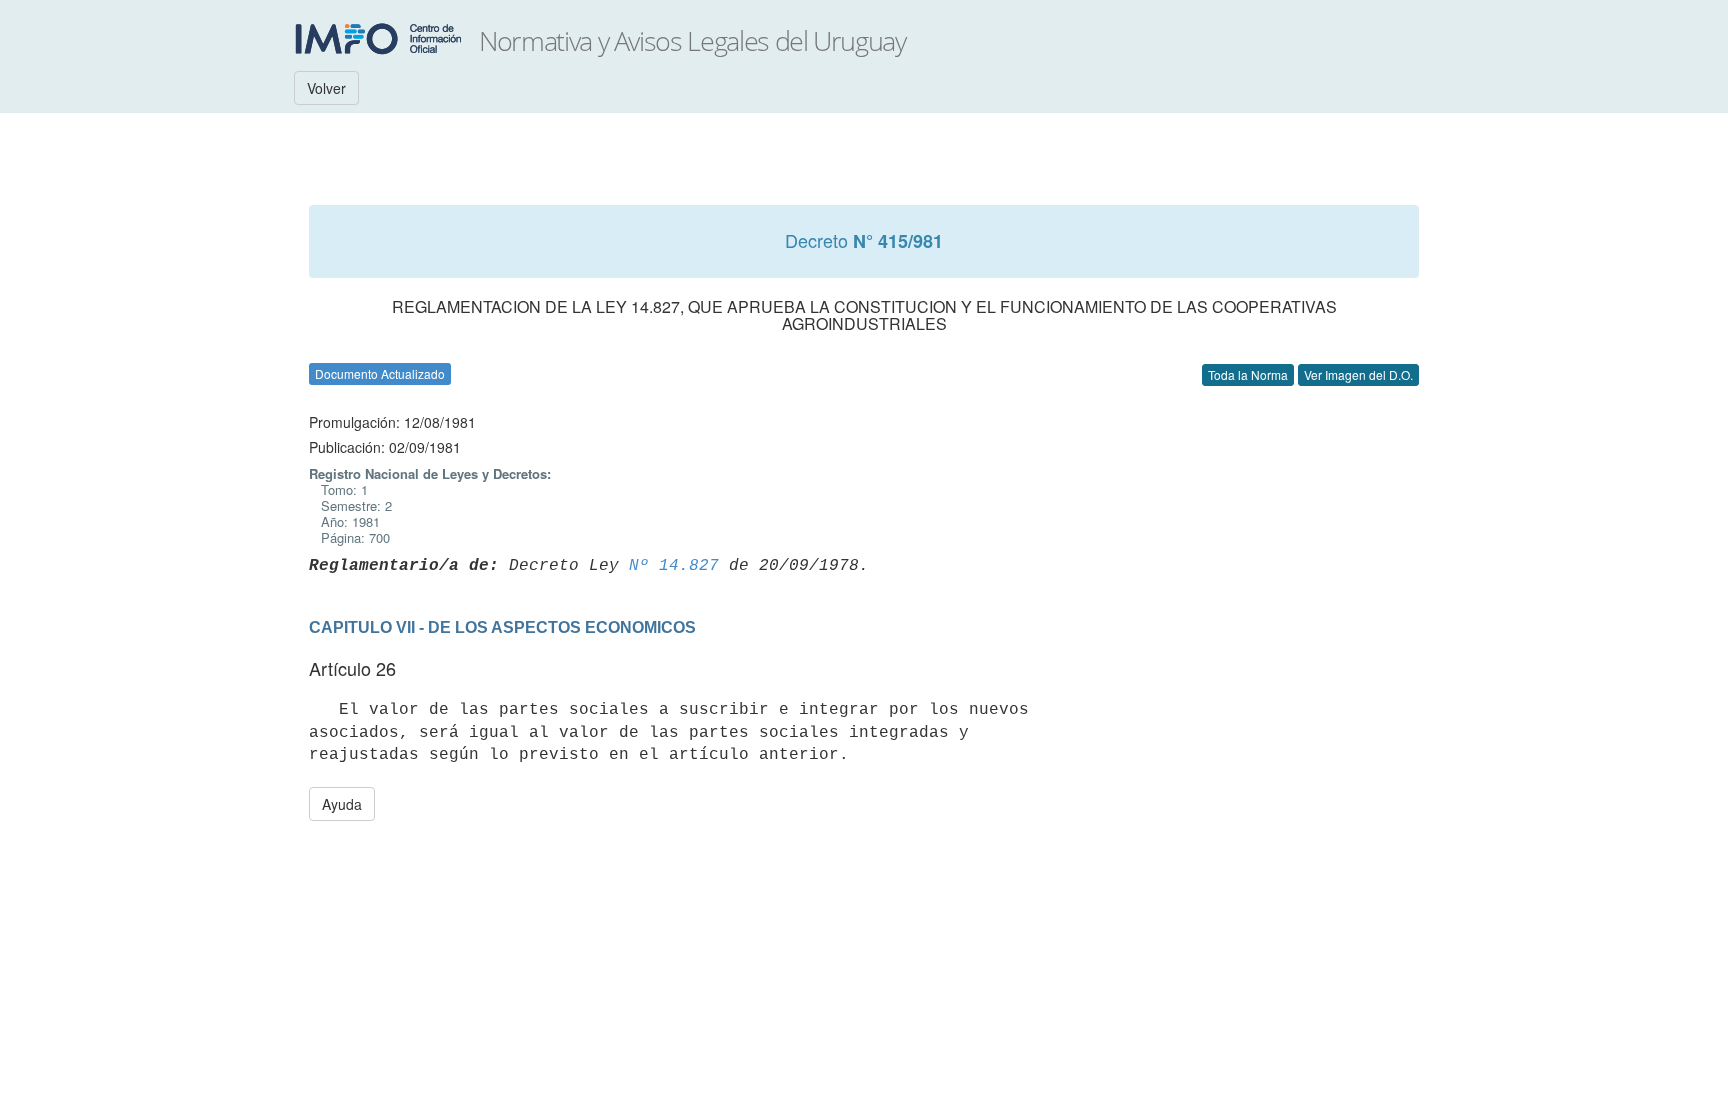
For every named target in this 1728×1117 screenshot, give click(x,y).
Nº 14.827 (674, 566)
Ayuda (342, 804)
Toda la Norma (1248, 374)
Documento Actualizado (380, 373)
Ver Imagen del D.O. (1358, 374)
